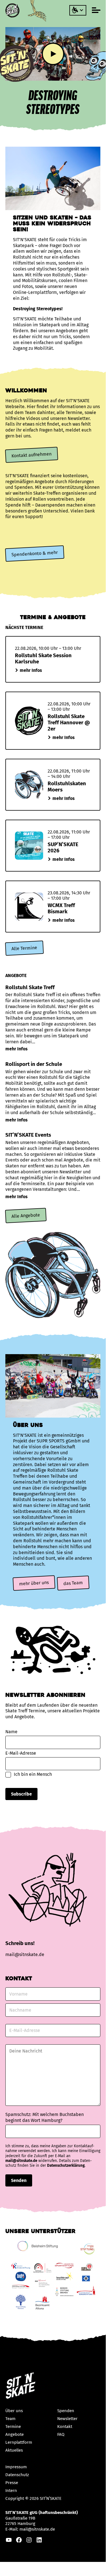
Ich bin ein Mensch (33, 1774)
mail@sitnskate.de (21, 2161)
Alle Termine (24, 948)
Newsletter (67, 2419)
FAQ (61, 2434)
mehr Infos (31, 670)
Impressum (16, 2467)
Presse (12, 2483)
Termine (13, 2427)
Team (10, 2419)
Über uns (14, 2411)
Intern (11, 2491)
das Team (73, 1583)
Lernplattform (19, 2442)
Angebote (15, 2434)
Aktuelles (14, 2450)
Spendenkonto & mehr (35, 554)
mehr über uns (34, 1583)
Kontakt (65, 2427)
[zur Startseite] (13, 10)
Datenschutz (17, 2475)
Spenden (66, 2411)
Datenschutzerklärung (66, 2166)
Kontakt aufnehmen (31, 455)
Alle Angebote (26, 1215)
